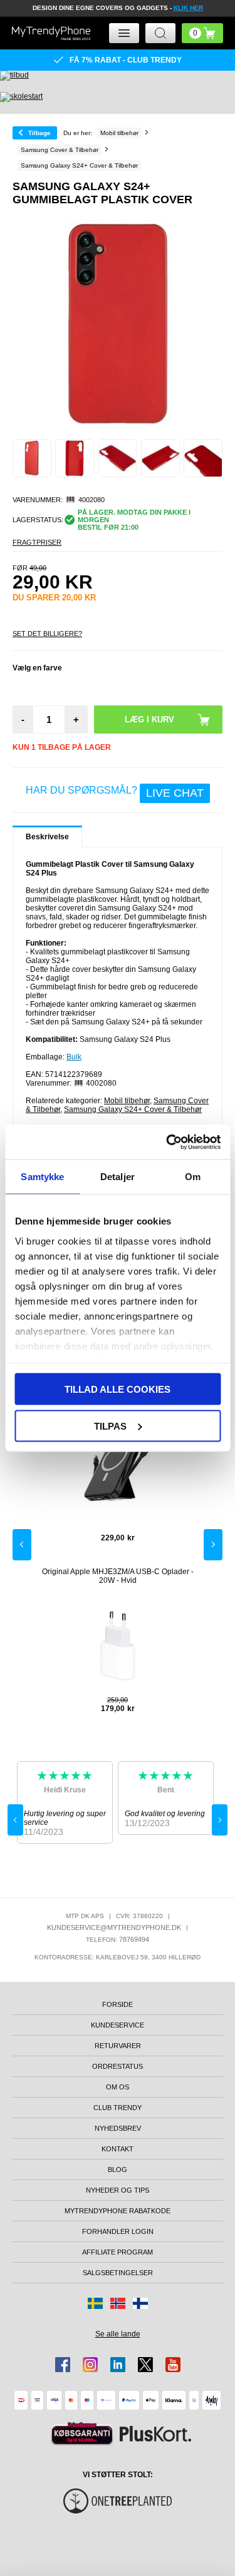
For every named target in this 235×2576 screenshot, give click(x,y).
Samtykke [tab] (42, 1177)
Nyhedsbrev (118, 2128)
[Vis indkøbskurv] (202, 33)
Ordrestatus (118, 2066)
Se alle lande (118, 2334)
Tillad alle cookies (118, 1389)
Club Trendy (118, 2108)
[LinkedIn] (118, 2365)
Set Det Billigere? (47, 634)
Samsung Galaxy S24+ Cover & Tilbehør (133, 1109)
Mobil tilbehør (127, 1101)
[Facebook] (63, 2365)
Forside (118, 2004)
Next (213, 1545)
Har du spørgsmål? (115, 792)
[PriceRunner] (82, 2434)
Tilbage (39, 133)
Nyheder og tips (118, 2190)
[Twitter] (145, 2365)
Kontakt (118, 2149)
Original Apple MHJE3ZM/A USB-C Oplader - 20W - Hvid (118, 1576)
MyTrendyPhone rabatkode (118, 2211)
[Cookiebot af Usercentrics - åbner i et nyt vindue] (167, 1142)
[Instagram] (90, 2365)
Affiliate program (118, 2252)
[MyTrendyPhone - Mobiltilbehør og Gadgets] (51, 33)
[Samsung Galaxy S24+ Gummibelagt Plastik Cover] (32, 458)
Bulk (74, 1057)
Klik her (188, 8)
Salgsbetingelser (118, 2273)
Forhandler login (118, 2231)
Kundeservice (118, 2025)
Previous (22, 1545)
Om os (118, 2087)
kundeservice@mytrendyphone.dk (114, 1927)
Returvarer (118, 2046)
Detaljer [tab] (118, 1177)
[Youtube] (173, 2365)
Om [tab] (193, 1177)
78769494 (134, 1939)
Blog (118, 2169)
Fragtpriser (37, 542)
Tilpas (110, 1426)
